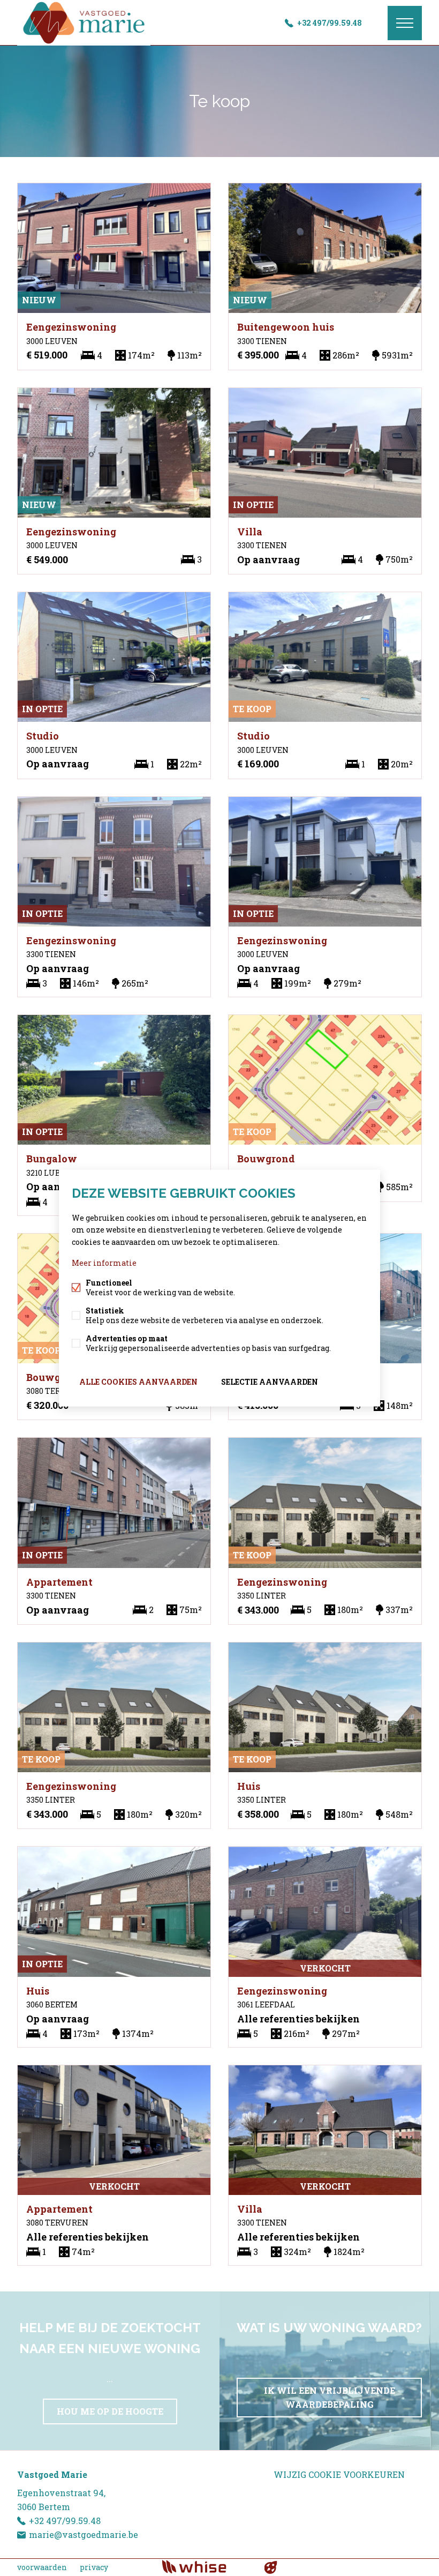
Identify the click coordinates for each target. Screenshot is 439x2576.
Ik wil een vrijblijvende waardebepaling (330, 2397)
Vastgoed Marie (52, 2474)
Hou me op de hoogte (110, 2411)
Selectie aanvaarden (270, 1381)
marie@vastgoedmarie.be (84, 2534)
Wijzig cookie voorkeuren (339, 2474)
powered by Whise (207, 2567)
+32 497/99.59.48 (330, 23)
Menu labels (405, 23)
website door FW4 (271, 2567)
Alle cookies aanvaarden (138, 1381)
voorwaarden (42, 2567)
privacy (94, 2567)
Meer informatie (104, 1262)
